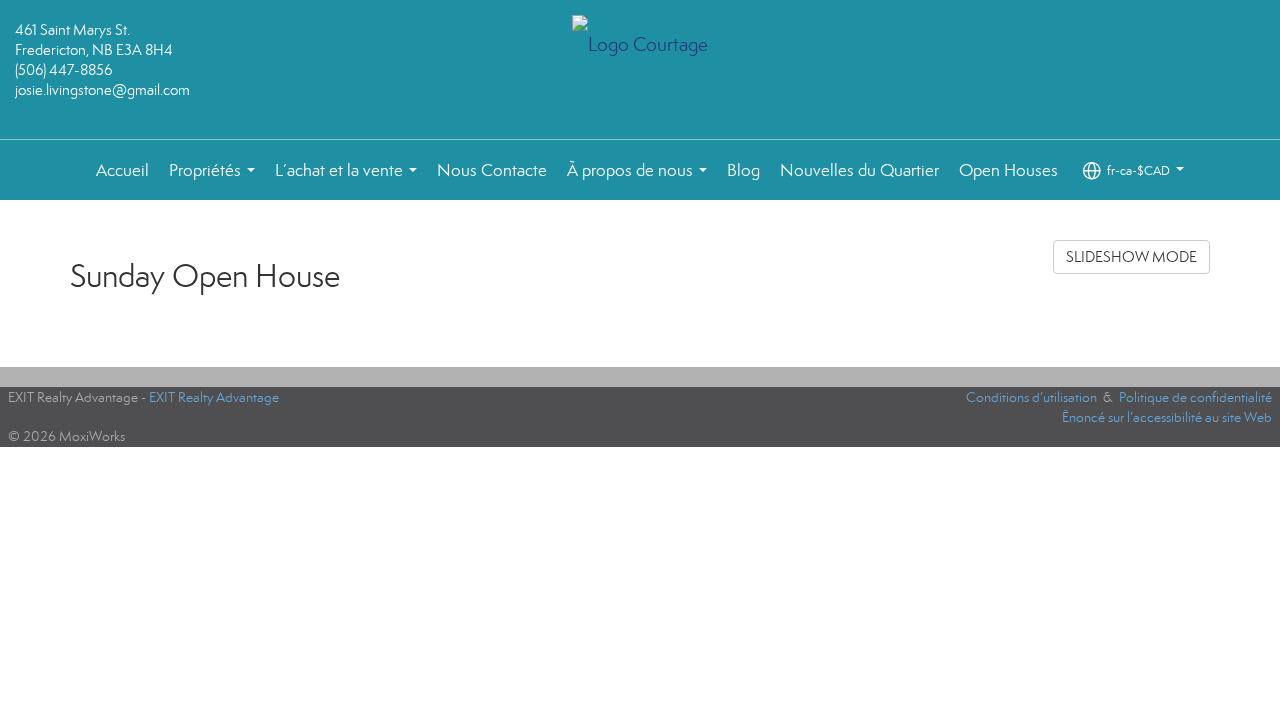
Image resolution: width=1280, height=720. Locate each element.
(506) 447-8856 (63, 70)
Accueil (122, 170)
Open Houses (1008, 170)
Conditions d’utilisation (1031, 397)
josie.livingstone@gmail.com (102, 90)
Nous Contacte (492, 170)
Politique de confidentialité (1195, 397)
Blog (743, 170)
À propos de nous (641, 180)
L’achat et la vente (350, 180)
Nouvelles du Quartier (859, 170)
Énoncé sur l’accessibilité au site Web (1167, 417)
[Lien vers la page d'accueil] (640, 46)
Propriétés (216, 180)
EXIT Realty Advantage (214, 397)
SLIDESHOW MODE (1131, 257)
